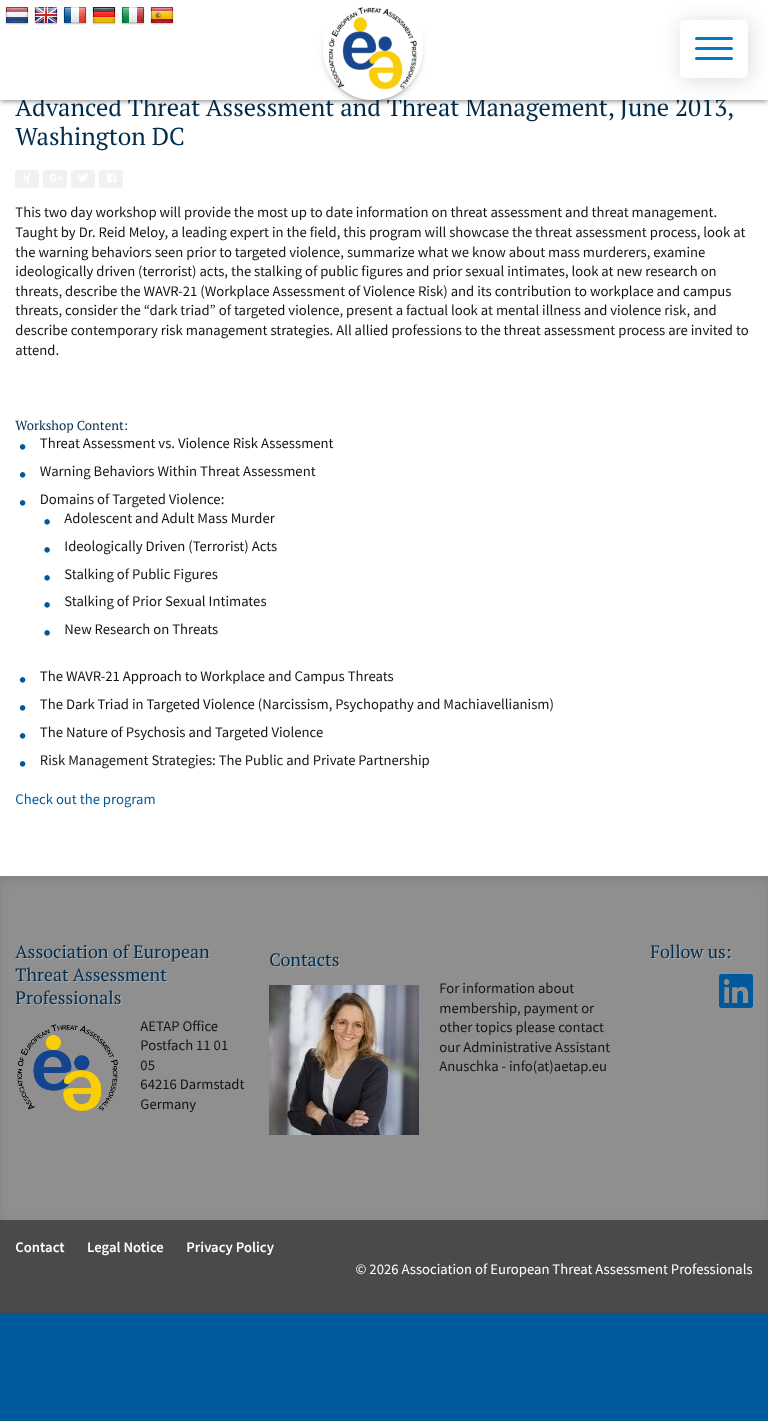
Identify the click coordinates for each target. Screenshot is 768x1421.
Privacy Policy (230, 1248)
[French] (77, 16)
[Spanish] (164, 16)
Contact (39, 1248)
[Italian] (135, 16)
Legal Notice (125, 1248)
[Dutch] (19, 16)
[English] (48, 16)
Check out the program (85, 800)
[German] (106, 16)
